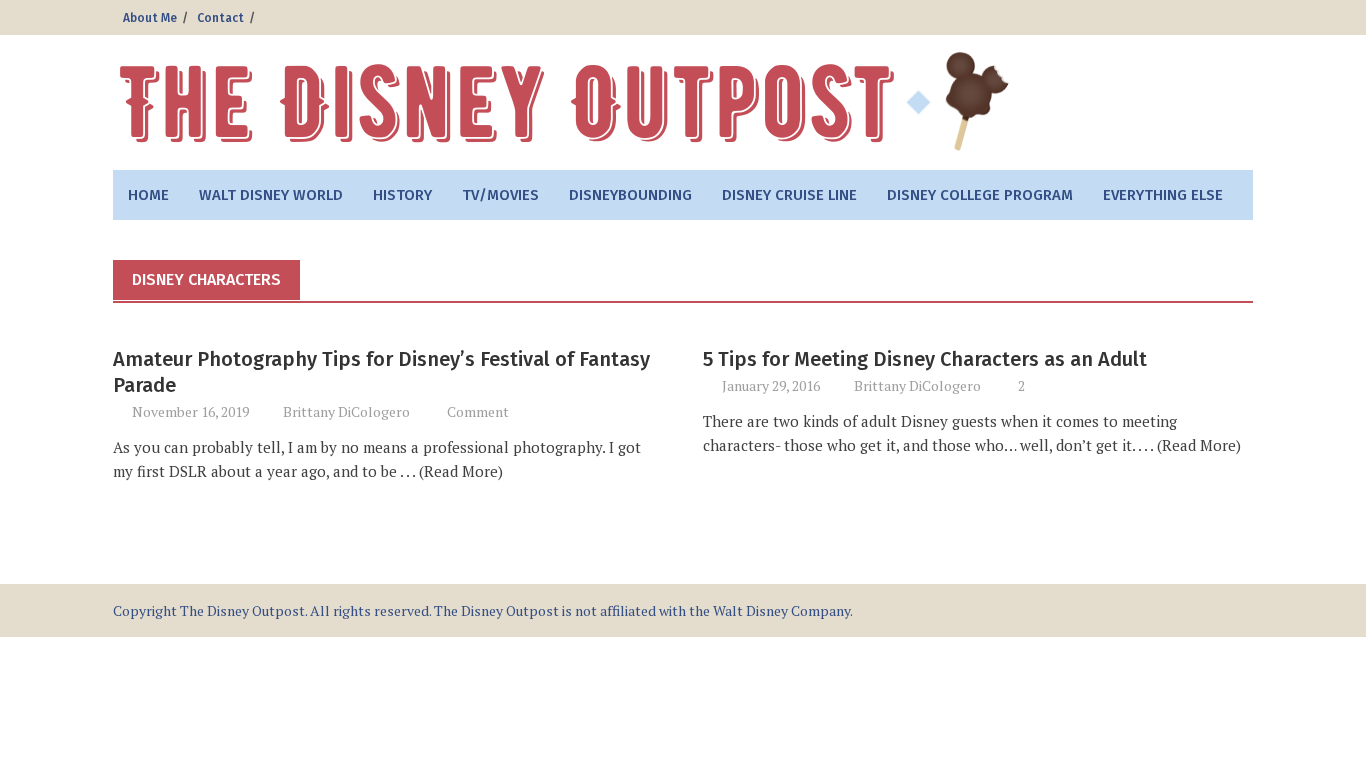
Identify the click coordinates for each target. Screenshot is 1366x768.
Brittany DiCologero (346, 411)
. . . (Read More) (450, 471)
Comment (478, 411)
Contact (220, 18)
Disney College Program (980, 195)
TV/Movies (500, 195)
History (402, 195)
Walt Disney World (271, 195)
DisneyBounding (630, 195)
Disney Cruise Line (789, 195)
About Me (150, 18)
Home (148, 195)
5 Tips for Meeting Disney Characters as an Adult (925, 359)
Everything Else (1163, 195)
